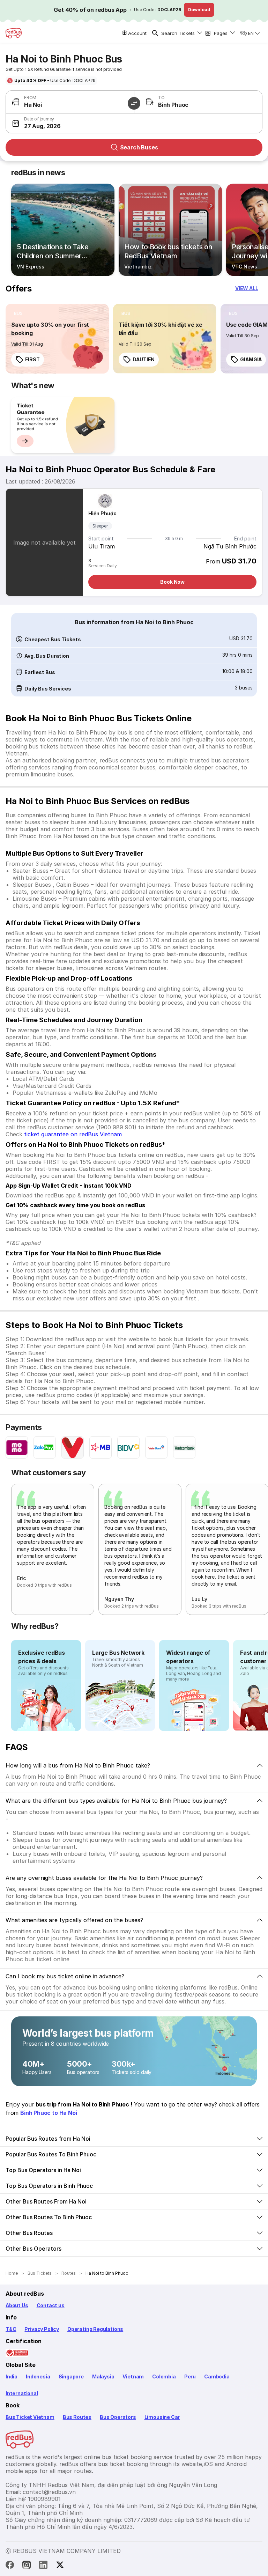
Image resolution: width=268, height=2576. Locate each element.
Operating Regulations (95, 2329)
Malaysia (103, 2376)
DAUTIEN (144, 359)
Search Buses (139, 147)
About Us (17, 2305)
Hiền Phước (102, 513)
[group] (63, 425)
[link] (57, 339)
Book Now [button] (172, 582)
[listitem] (18, 313)
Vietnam (133, 2376)
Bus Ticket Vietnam (30, 2417)
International (22, 2393)
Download (199, 10)
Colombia (164, 2376)
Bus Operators (118, 2417)
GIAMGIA (251, 359)
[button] (70, 123)
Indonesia (38, 2376)
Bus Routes (77, 2417)
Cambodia (217, 2376)
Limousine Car (162, 2417)
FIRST (32, 359)
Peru (190, 2376)
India (12, 2376)
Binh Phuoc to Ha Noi (49, 2113)
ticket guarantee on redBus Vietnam (73, 1134)
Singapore (71, 2376)
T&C (11, 2329)
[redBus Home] (14, 33)
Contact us (51, 2305)
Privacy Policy (42, 2329)
